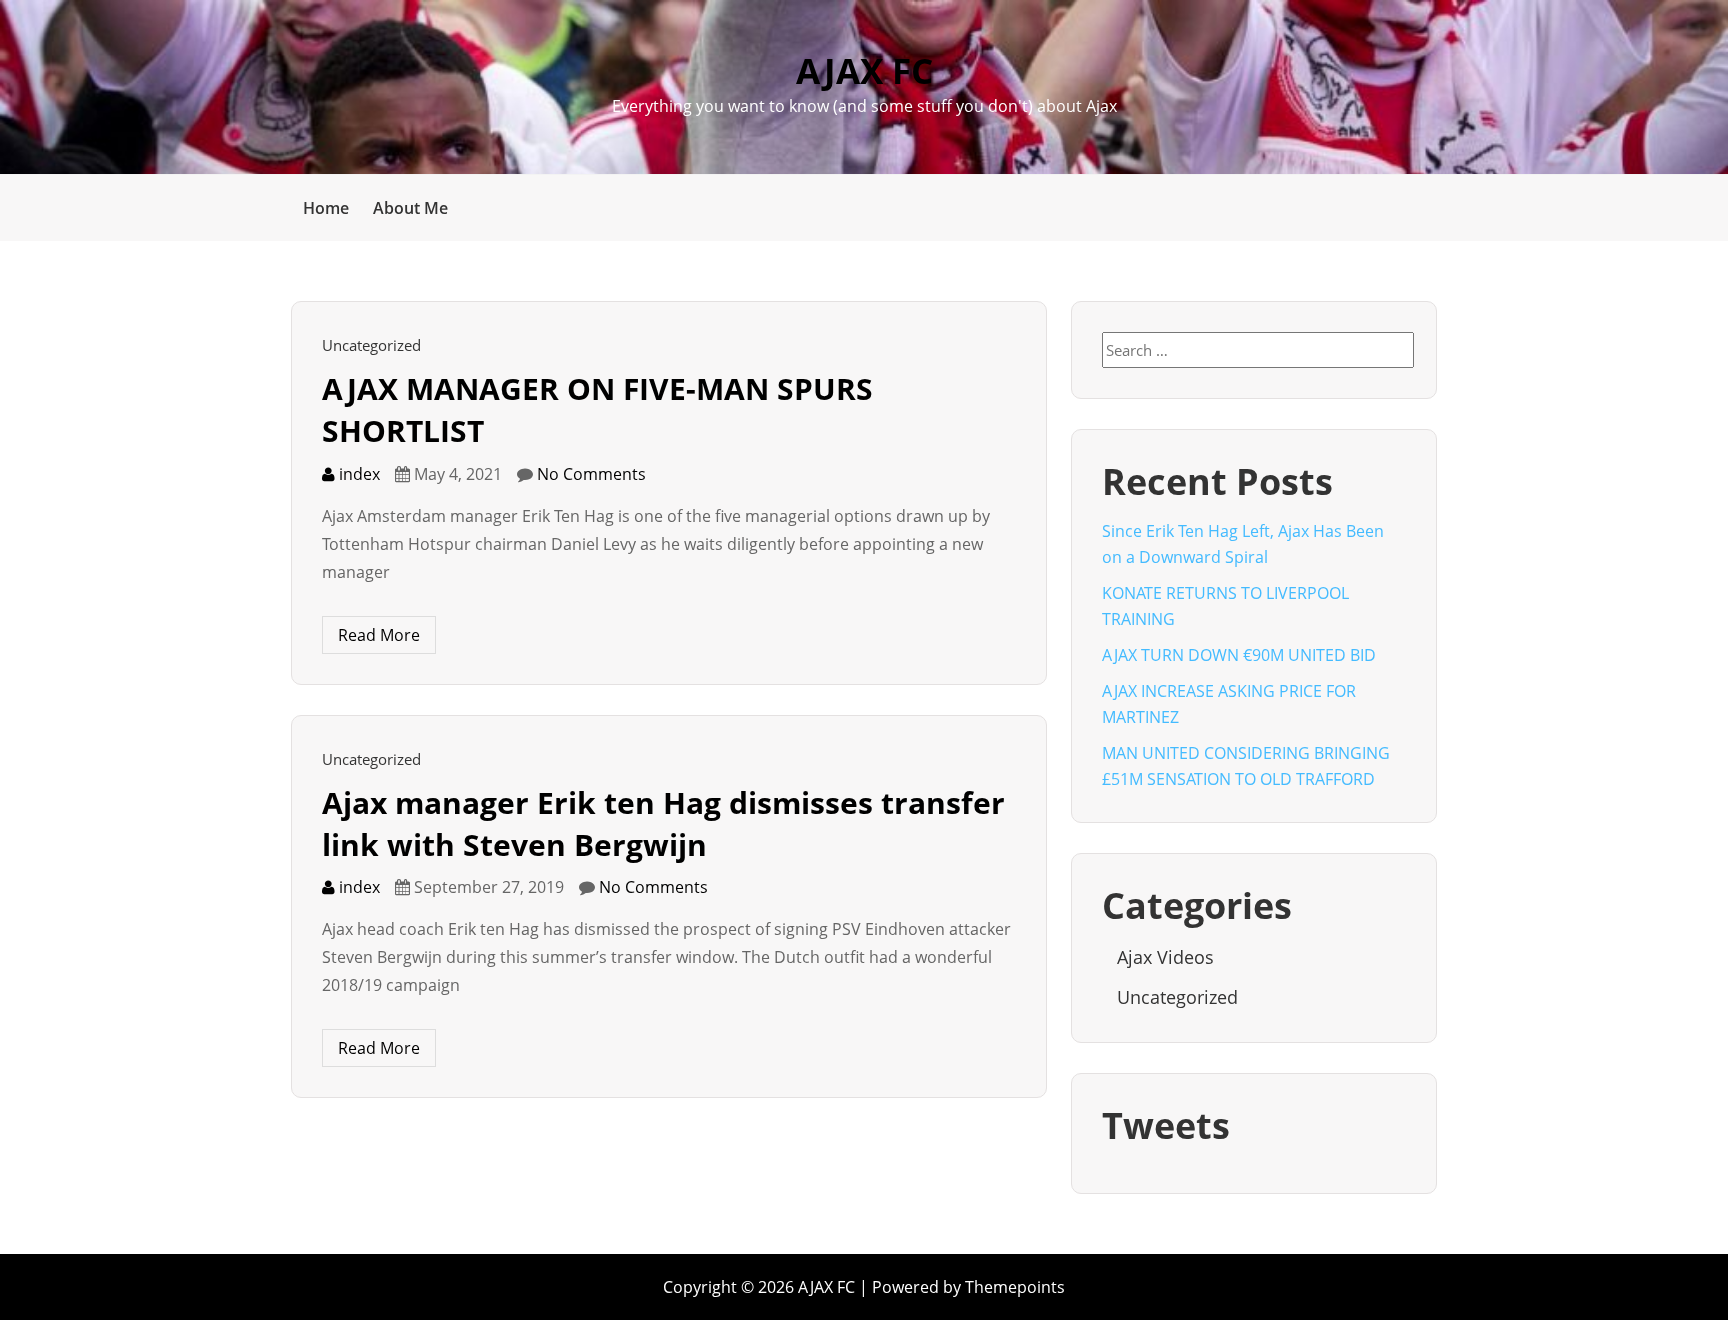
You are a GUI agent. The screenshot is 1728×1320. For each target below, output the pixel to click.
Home (326, 208)
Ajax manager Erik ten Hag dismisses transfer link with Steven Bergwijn (663, 823)
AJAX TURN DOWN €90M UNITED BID (1239, 655)
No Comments (591, 474)
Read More (379, 635)
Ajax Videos (1165, 957)
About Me (410, 208)
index (357, 474)
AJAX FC (864, 70)
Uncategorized (371, 345)
